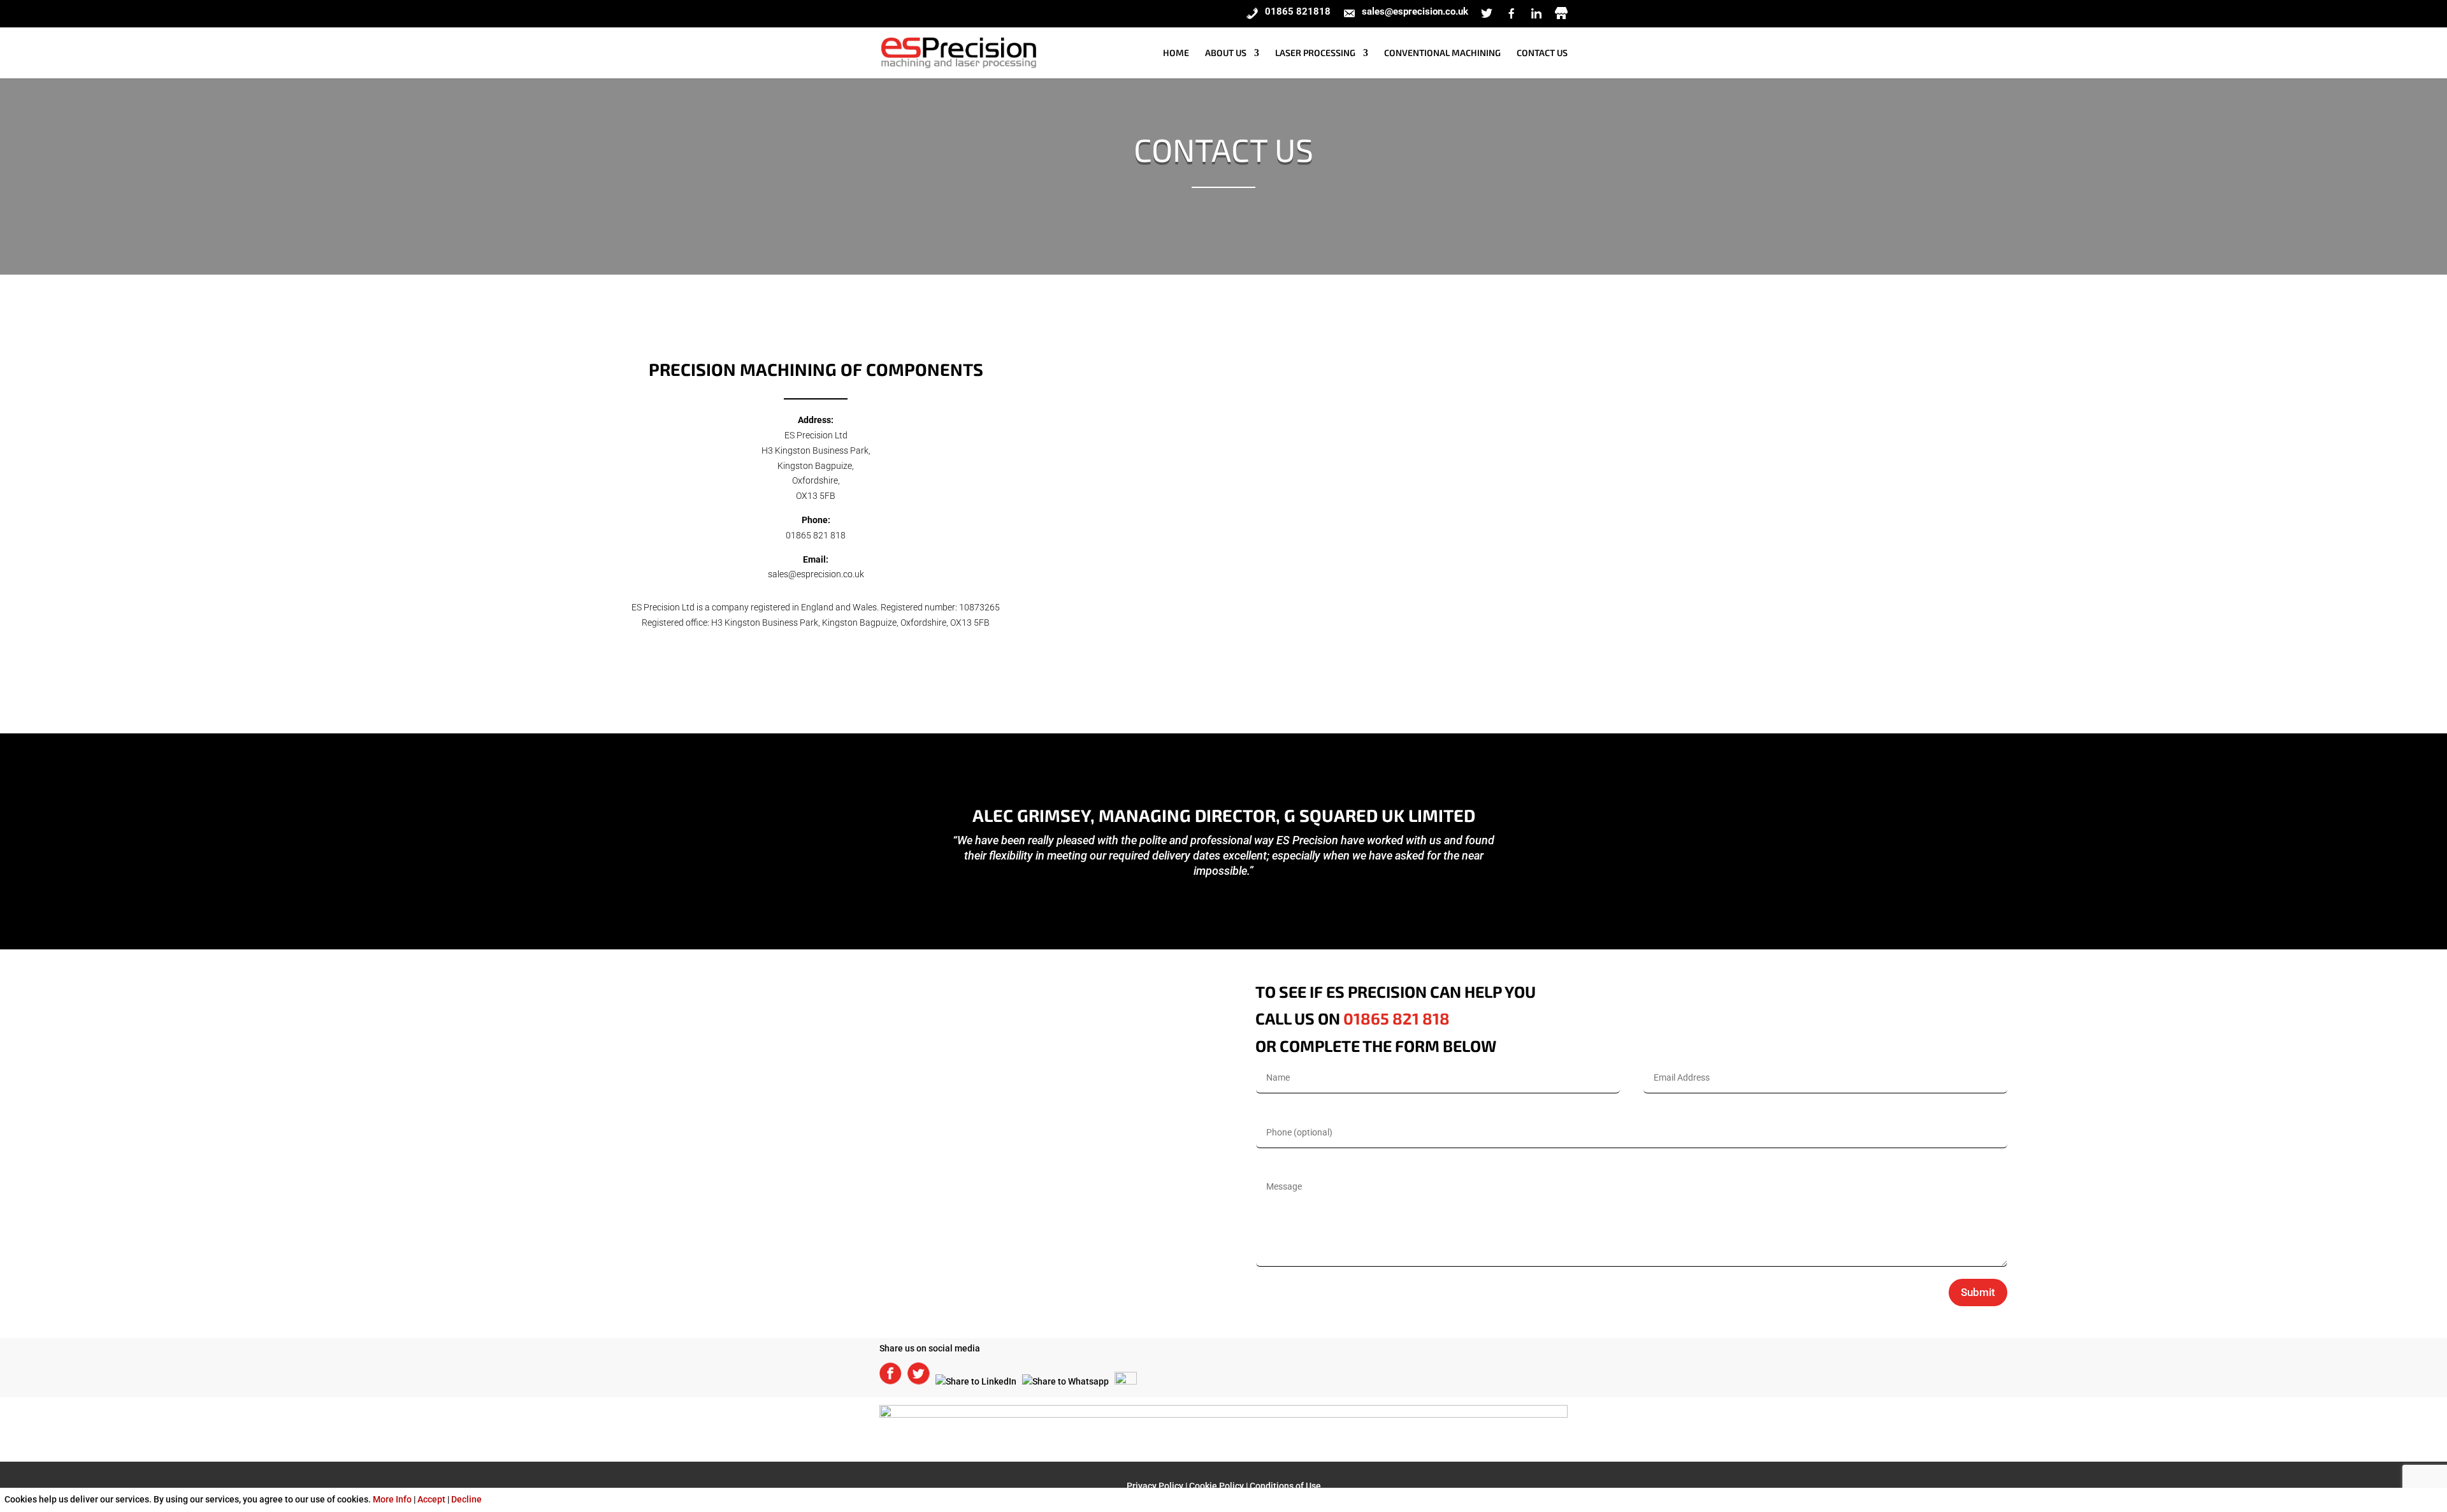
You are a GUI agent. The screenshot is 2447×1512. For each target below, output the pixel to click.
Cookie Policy (1216, 1486)
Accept (431, 1499)
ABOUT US (1226, 53)
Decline (466, 1499)
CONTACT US (1542, 53)
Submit (1978, 1292)
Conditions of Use (1285, 1486)
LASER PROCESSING (1315, 53)
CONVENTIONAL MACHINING (1442, 53)
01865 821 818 (816, 535)
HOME (1176, 53)
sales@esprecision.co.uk (816, 574)
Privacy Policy (1155, 1486)
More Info (392, 1499)
